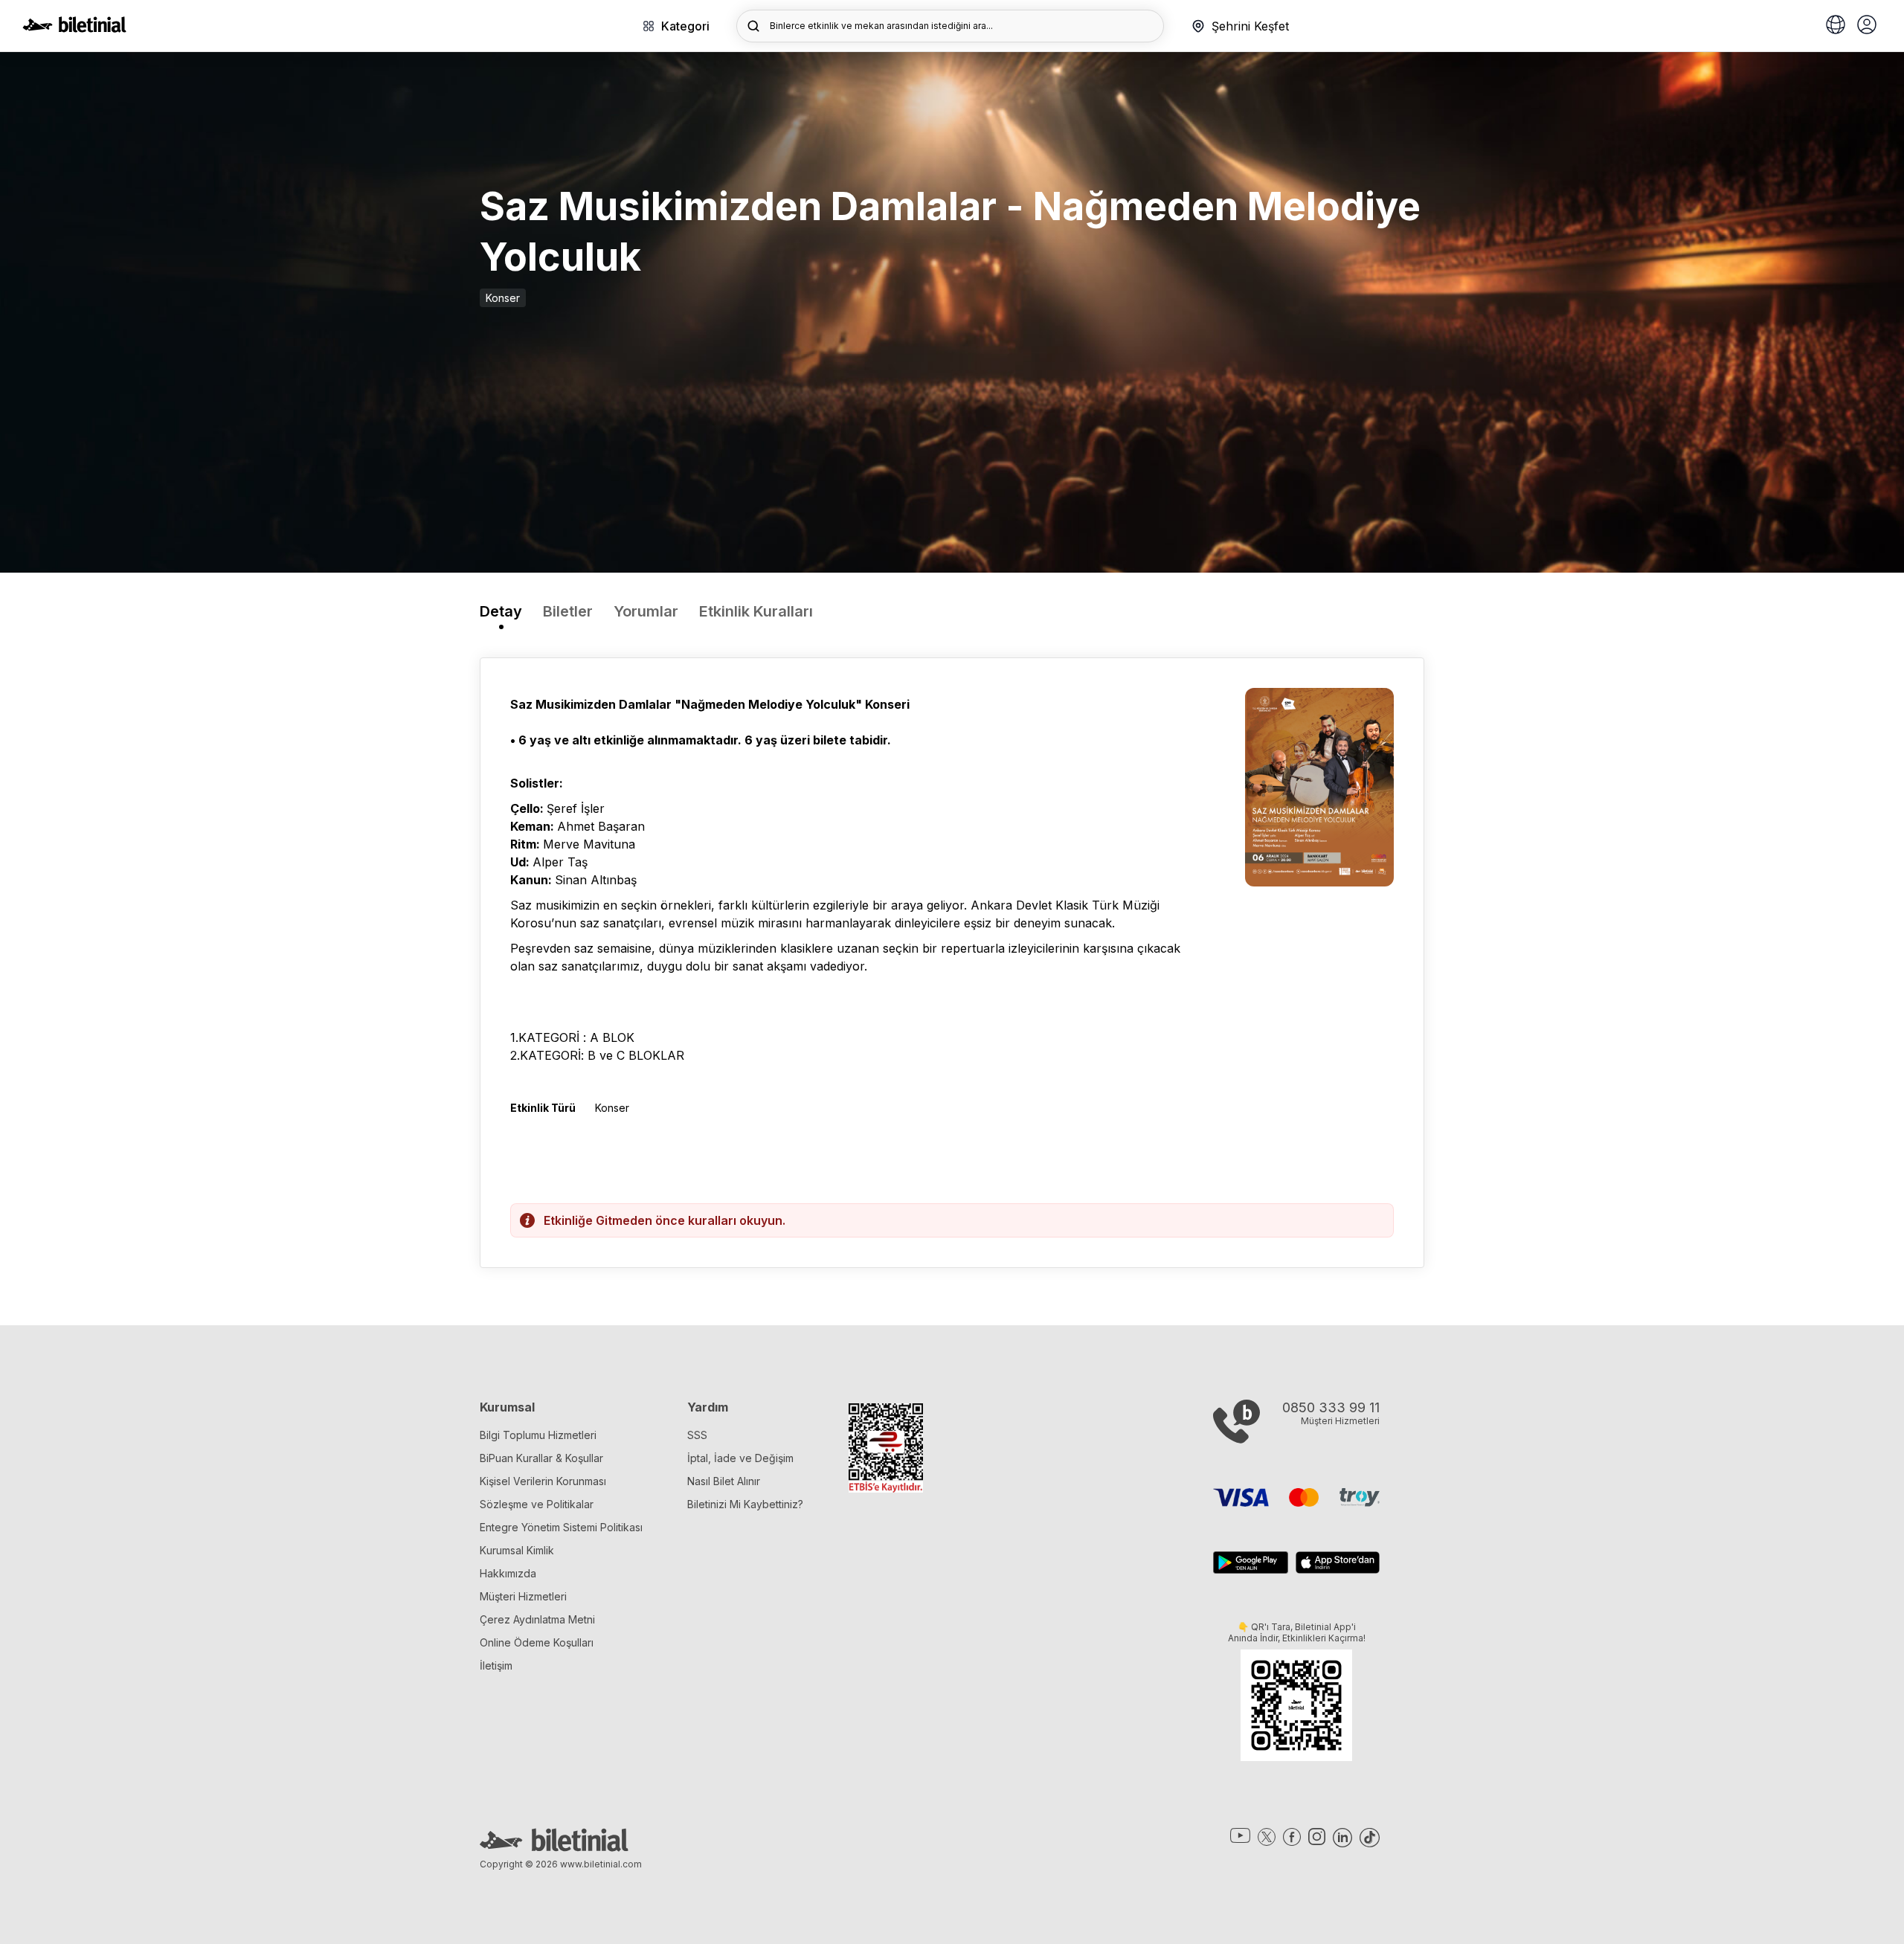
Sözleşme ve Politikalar (537, 1504)
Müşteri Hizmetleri (523, 1596)
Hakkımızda (508, 1573)
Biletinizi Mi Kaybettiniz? (745, 1504)
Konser (503, 298)
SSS (697, 1435)
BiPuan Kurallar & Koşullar (541, 1458)
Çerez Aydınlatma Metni (537, 1619)
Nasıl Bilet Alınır (724, 1481)
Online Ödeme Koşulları (537, 1642)
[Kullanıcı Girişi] (1867, 26)
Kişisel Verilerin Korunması (543, 1481)
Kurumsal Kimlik (517, 1550)
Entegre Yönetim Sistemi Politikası (561, 1527)
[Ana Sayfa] (74, 28)
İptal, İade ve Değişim (740, 1458)
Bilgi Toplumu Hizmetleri (538, 1435)
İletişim (496, 1665)
